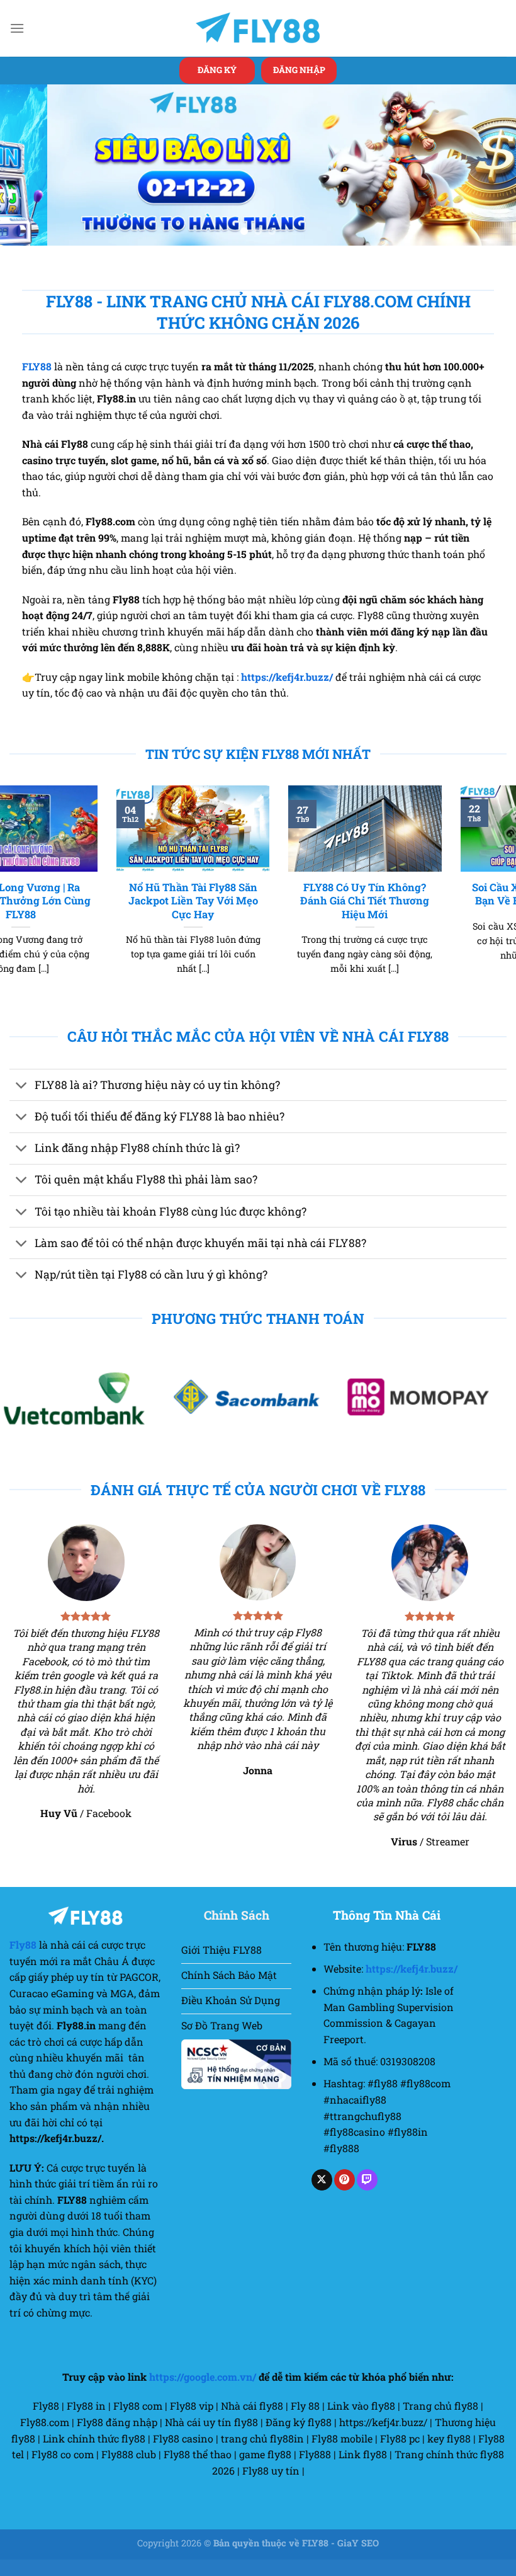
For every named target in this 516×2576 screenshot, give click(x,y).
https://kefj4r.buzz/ (287, 692)
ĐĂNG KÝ (217, 70)
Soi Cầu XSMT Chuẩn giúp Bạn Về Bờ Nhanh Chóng (430, 910)
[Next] (490, 173)
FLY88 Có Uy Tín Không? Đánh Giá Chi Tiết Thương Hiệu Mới (258, 916)
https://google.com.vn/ (203, 2393)
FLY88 (37, 383)
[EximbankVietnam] (430, 1413)
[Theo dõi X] (322, 2196)
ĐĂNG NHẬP (299, 70)
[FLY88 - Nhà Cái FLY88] (258, 28)
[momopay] (258, 1413)
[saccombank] (86, 1413)
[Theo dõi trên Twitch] (367, 2196)
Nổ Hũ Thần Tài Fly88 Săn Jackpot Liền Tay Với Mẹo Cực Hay (86, 916)
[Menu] (17, 28)
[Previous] (26, 173)
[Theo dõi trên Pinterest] (345, 2196)
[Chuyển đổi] (22, 1103)
